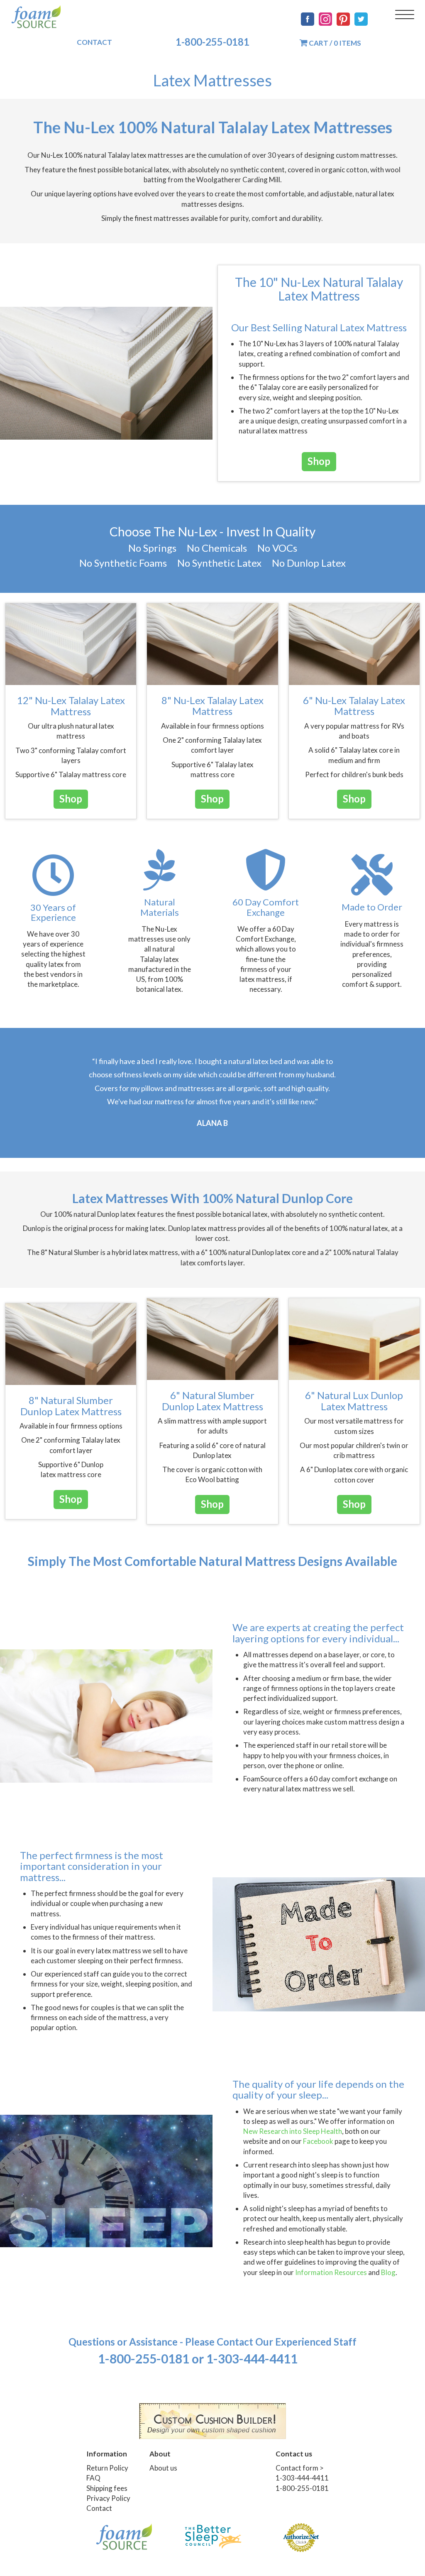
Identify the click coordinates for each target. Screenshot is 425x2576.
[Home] (36, 17)
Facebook (318, 2141)
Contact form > (300, 2468)
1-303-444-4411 (302, 2478)
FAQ (93, 2478)
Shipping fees (107, 2488)
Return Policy (107, 2468)
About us (163, 2468)
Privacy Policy (108, 2498)
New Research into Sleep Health (293, 2131)
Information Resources (331, 2272)
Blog (388, 2272)
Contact (94, 42)
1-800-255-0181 (212, 42)
